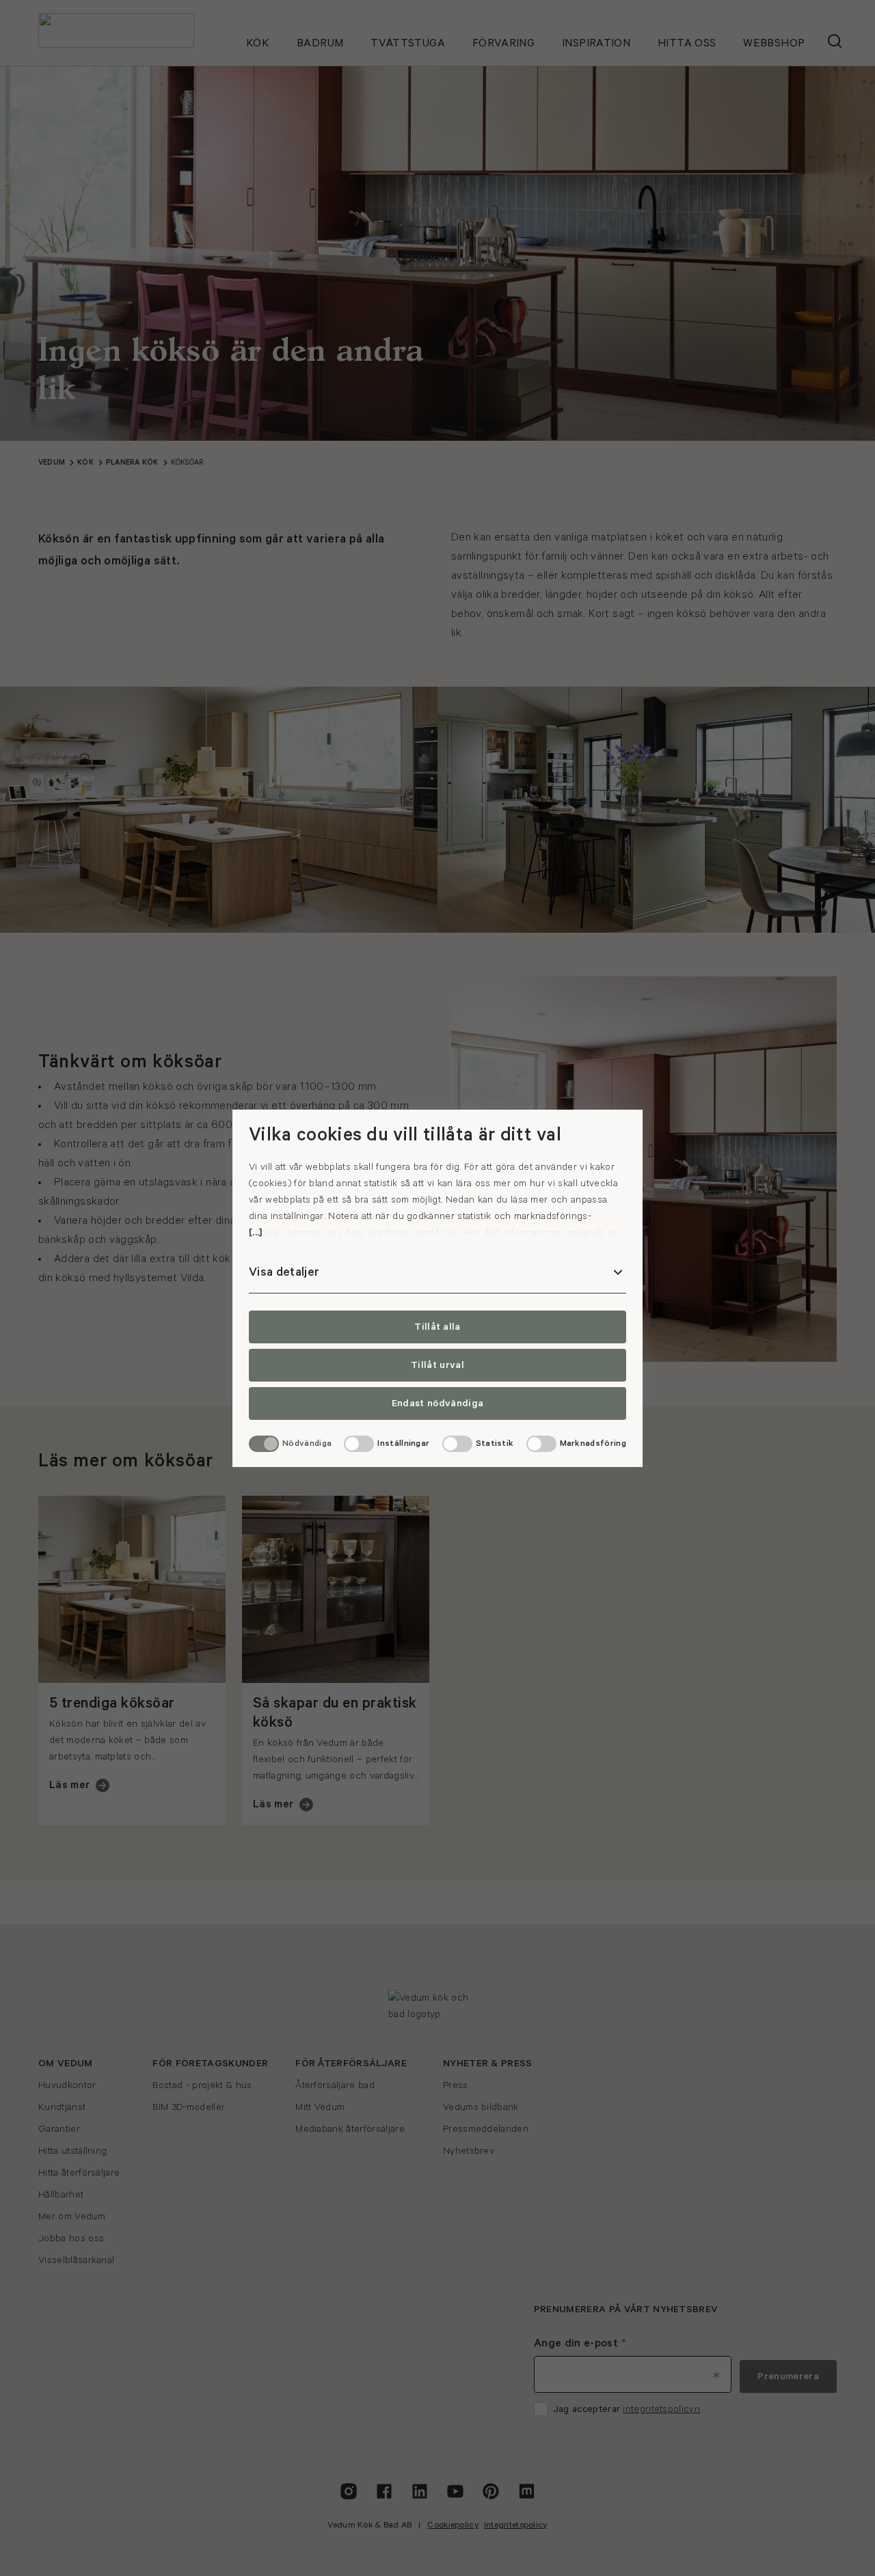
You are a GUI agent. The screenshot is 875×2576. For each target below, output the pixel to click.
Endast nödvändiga (437, 1403)
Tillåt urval (437, 1365)
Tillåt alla (437, 1327)
